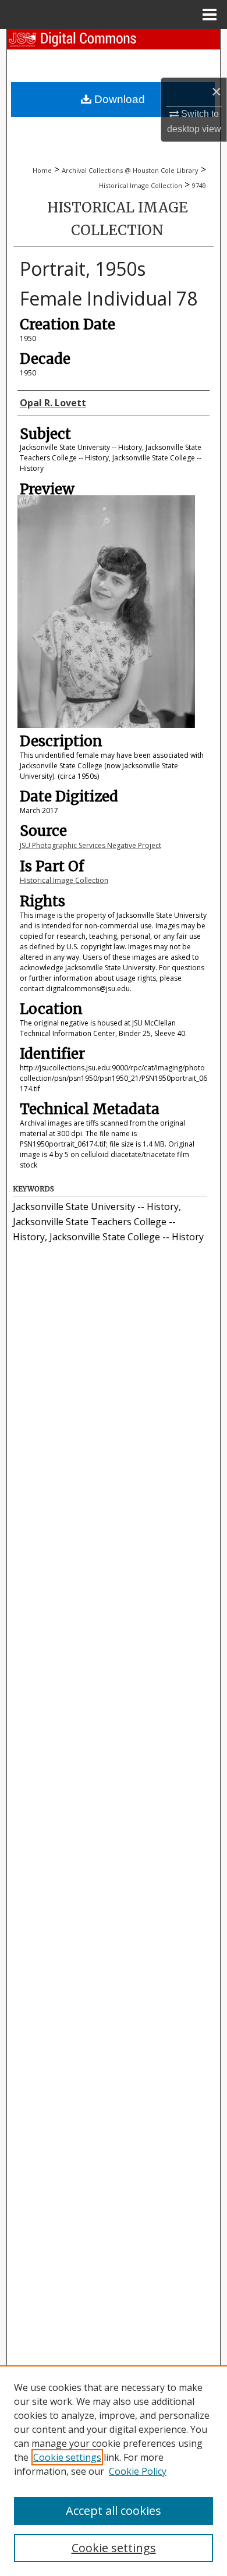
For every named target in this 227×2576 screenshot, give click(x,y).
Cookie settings (67, 2457)
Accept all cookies (114, 2511)
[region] (114, 2471)
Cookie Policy (138, 2471)
